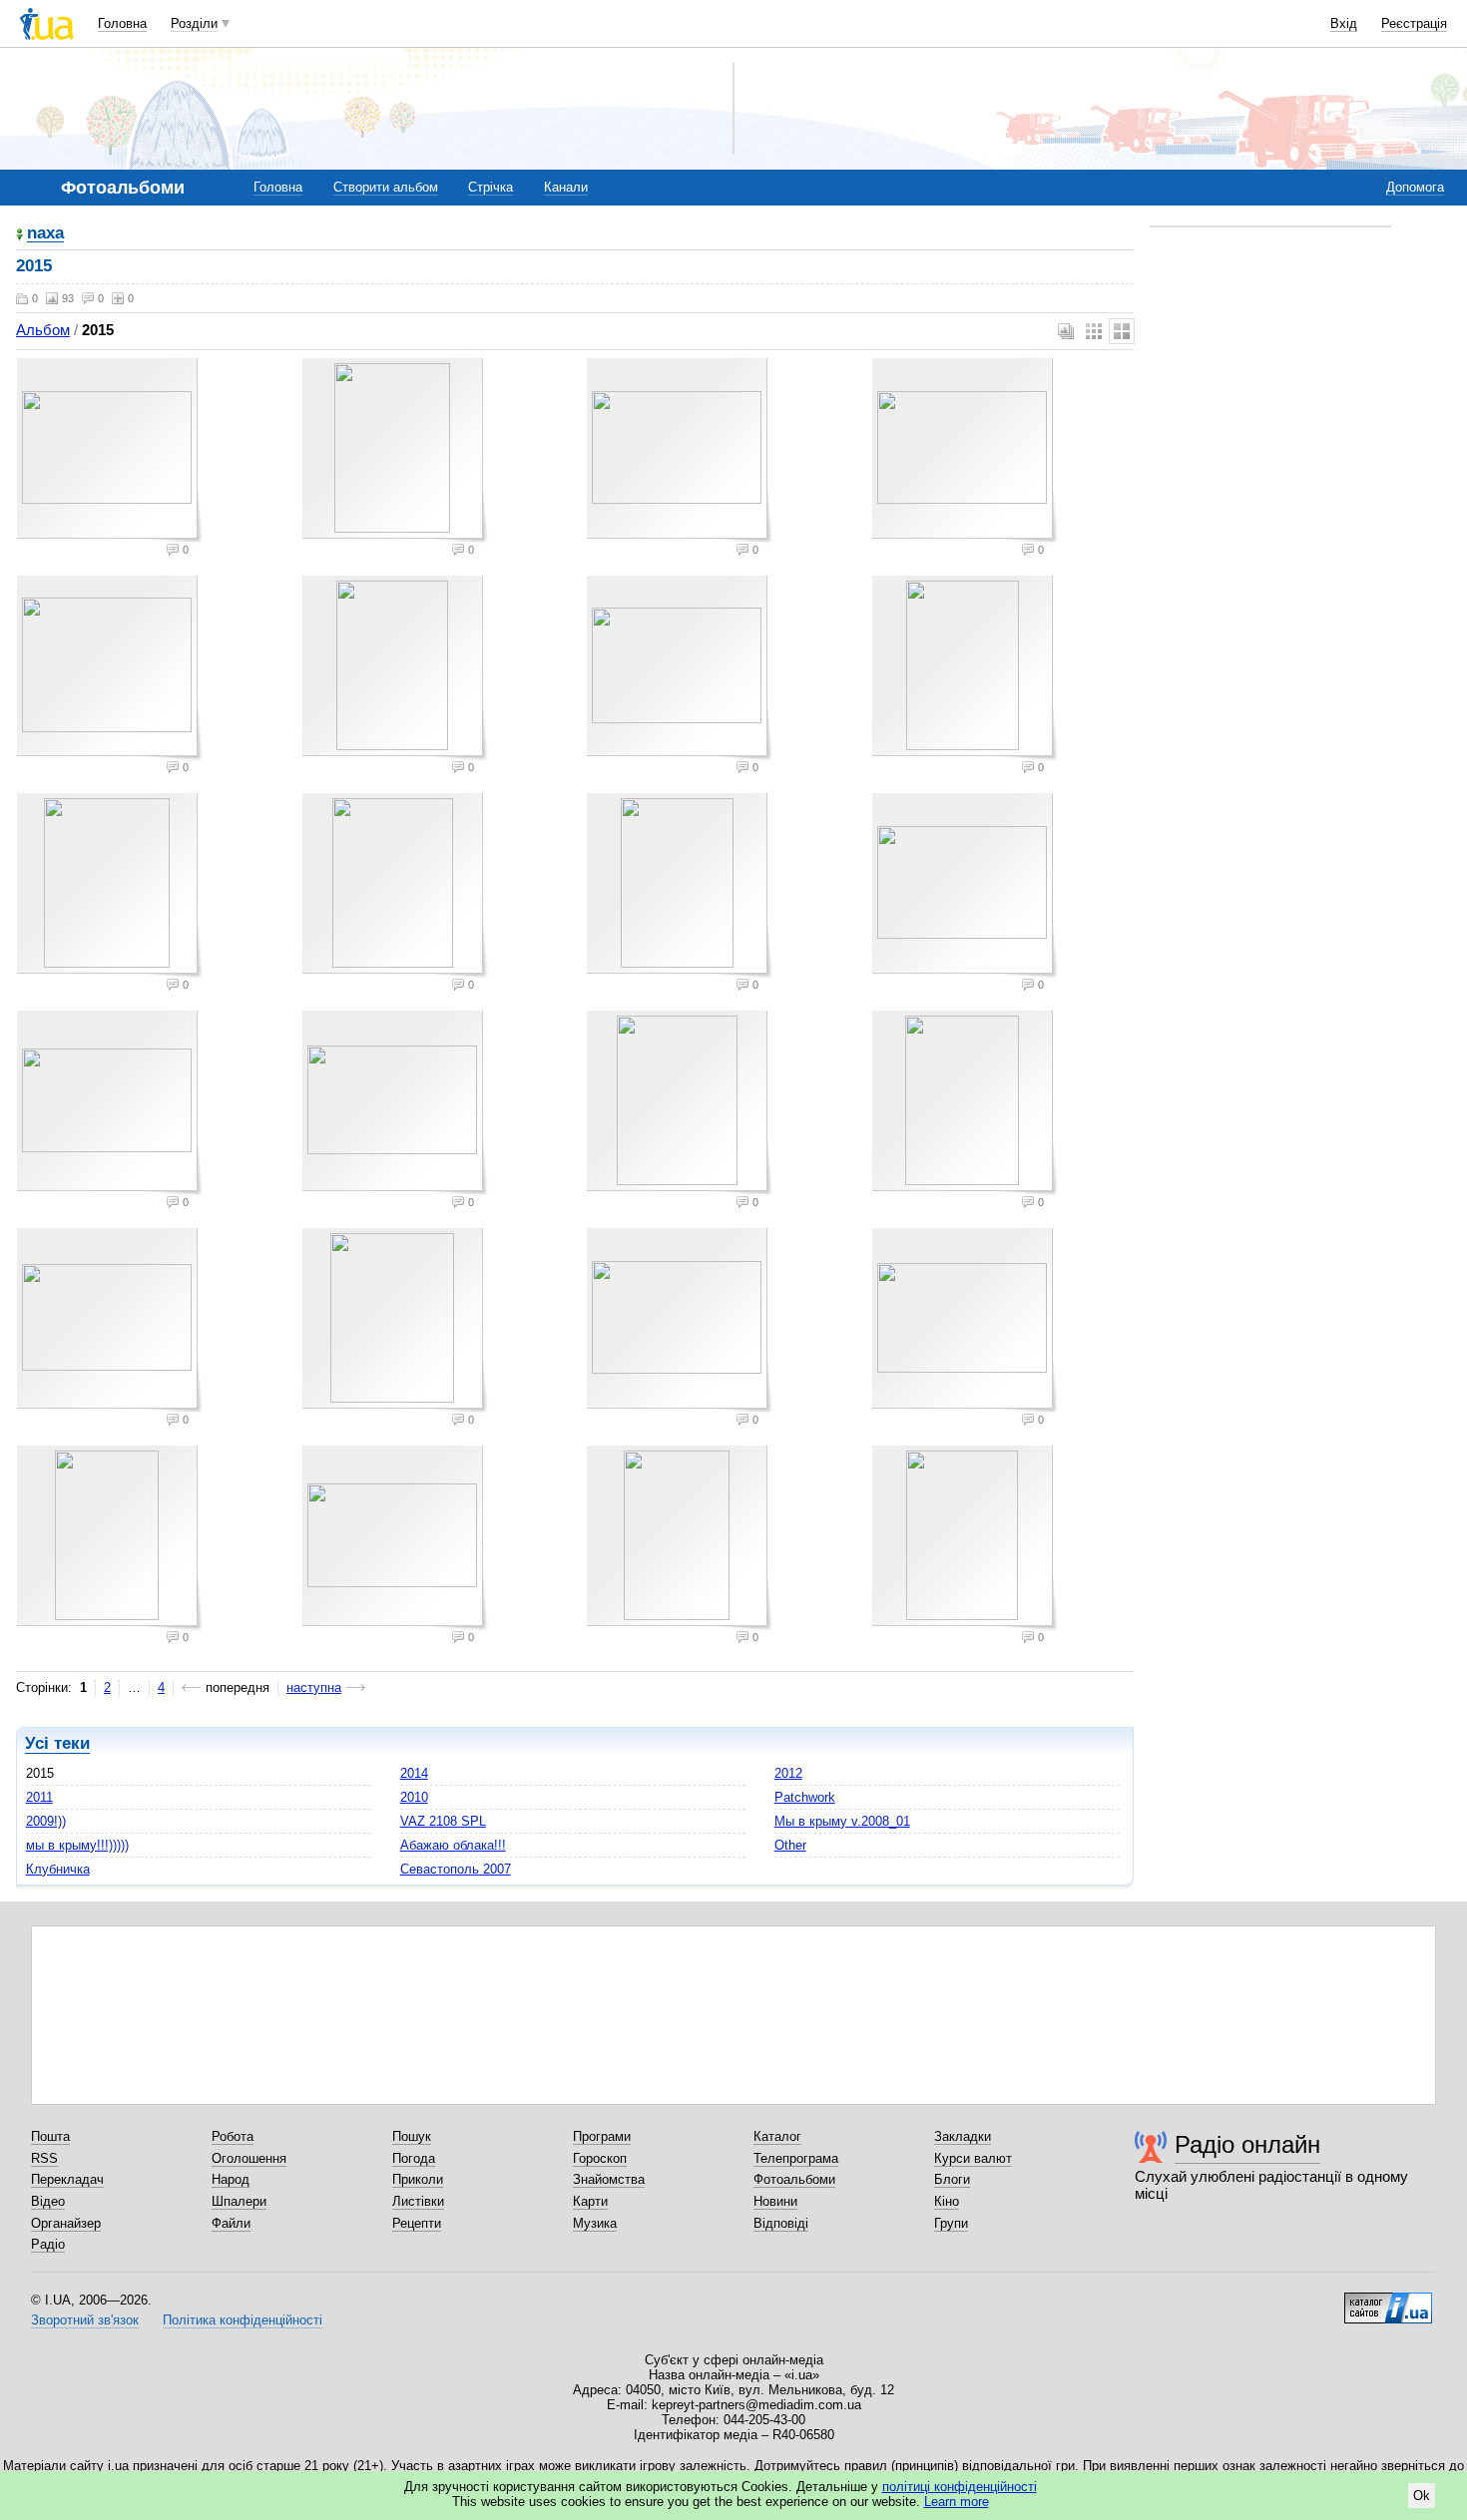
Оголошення (249, 2158)
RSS (44, 2158)
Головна (122, 23)
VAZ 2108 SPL (443, 1821)
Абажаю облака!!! (453, 1845)
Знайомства (609, 2179)
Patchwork (805, 1797)
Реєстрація (1414, 23)
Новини (775, 2201)
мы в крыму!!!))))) (77, 1845)
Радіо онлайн (1247, 2144)
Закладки (963, 2136)
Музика (595, 2223)
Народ (231, 2179)
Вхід (1344, 23)
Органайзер (66, 2223)
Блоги (952, 2179)
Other (790, 1845)
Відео (48, 2201)
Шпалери (239, 2201)
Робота (233, 2136)
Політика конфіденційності (243, 2320)
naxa (45, 234)
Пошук (412, 2136)
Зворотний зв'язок (85, 2320)
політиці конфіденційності (960, 2487)
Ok (1422, 2496)
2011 (39, 1797)
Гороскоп (600, 2158)
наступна (314, 1687)
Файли (231, 2223)
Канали (566, 187)
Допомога (1415, 187)
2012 (788, 1773)
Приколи (418, 2179)
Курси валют (973, 2158)
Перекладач (67, 2179)
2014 (414, 1773)
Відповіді (781, 2223)
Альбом (43, 330)
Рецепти (417, 2223)
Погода (414, 2158)
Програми (602, 2136)
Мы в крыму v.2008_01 (842, 1821)
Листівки (418, 2201)
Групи (951, 2223)
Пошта (50, 2136)
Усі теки (57, 1743)
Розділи (194, 23)
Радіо (48, 2244)
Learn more (957, 2502)
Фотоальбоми (794, 2179)
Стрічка (490, 187)
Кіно (947, 2201)
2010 (414, 1797)
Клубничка (58, 1869)
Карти (590, 2201)
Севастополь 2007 (456, 1869)
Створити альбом (386, 187)
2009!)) (46, 1821)
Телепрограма (796, 2158)
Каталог (777, 2136)
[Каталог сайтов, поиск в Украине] (1388, 2301)
